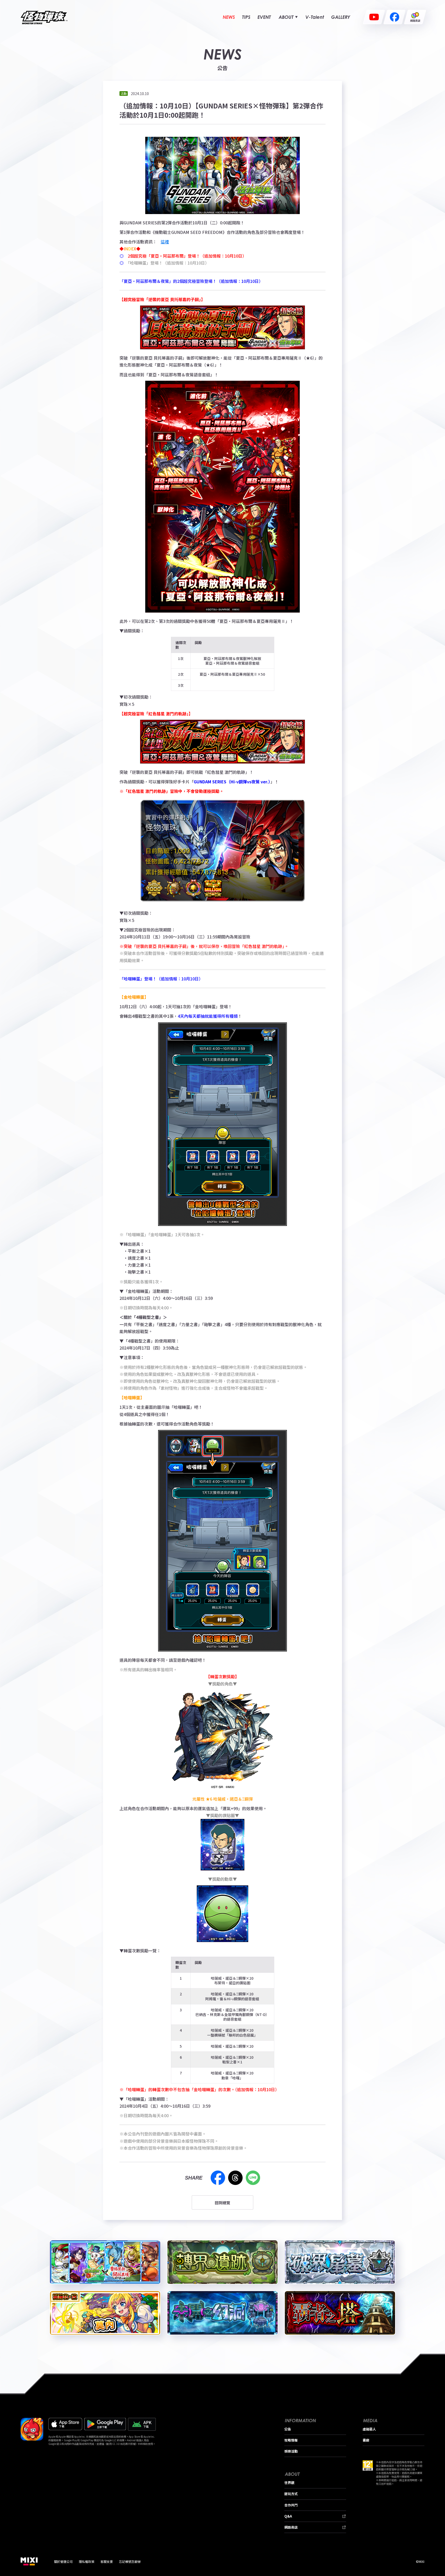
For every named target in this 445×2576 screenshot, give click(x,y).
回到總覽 (222, 2203)
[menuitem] (229, 17)
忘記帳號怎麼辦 (130, 2561)
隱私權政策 (87, 2561)
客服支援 (107, 2561)
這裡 (165, 242)
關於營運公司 (63, 2561)
